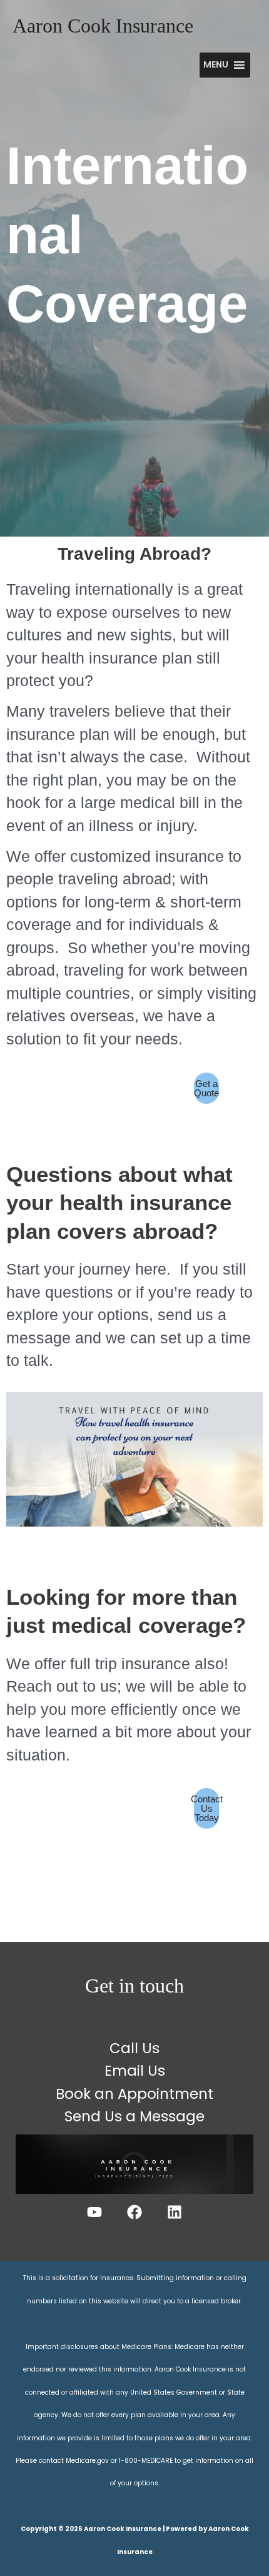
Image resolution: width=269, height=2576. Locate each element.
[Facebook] (134, 2212)
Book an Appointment (134, 2094)
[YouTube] (94, 2212)
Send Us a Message (134, 2116)
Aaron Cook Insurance (103, 26)
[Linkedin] (175, 2212)
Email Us (135, 2071)
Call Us (134, 2048)
